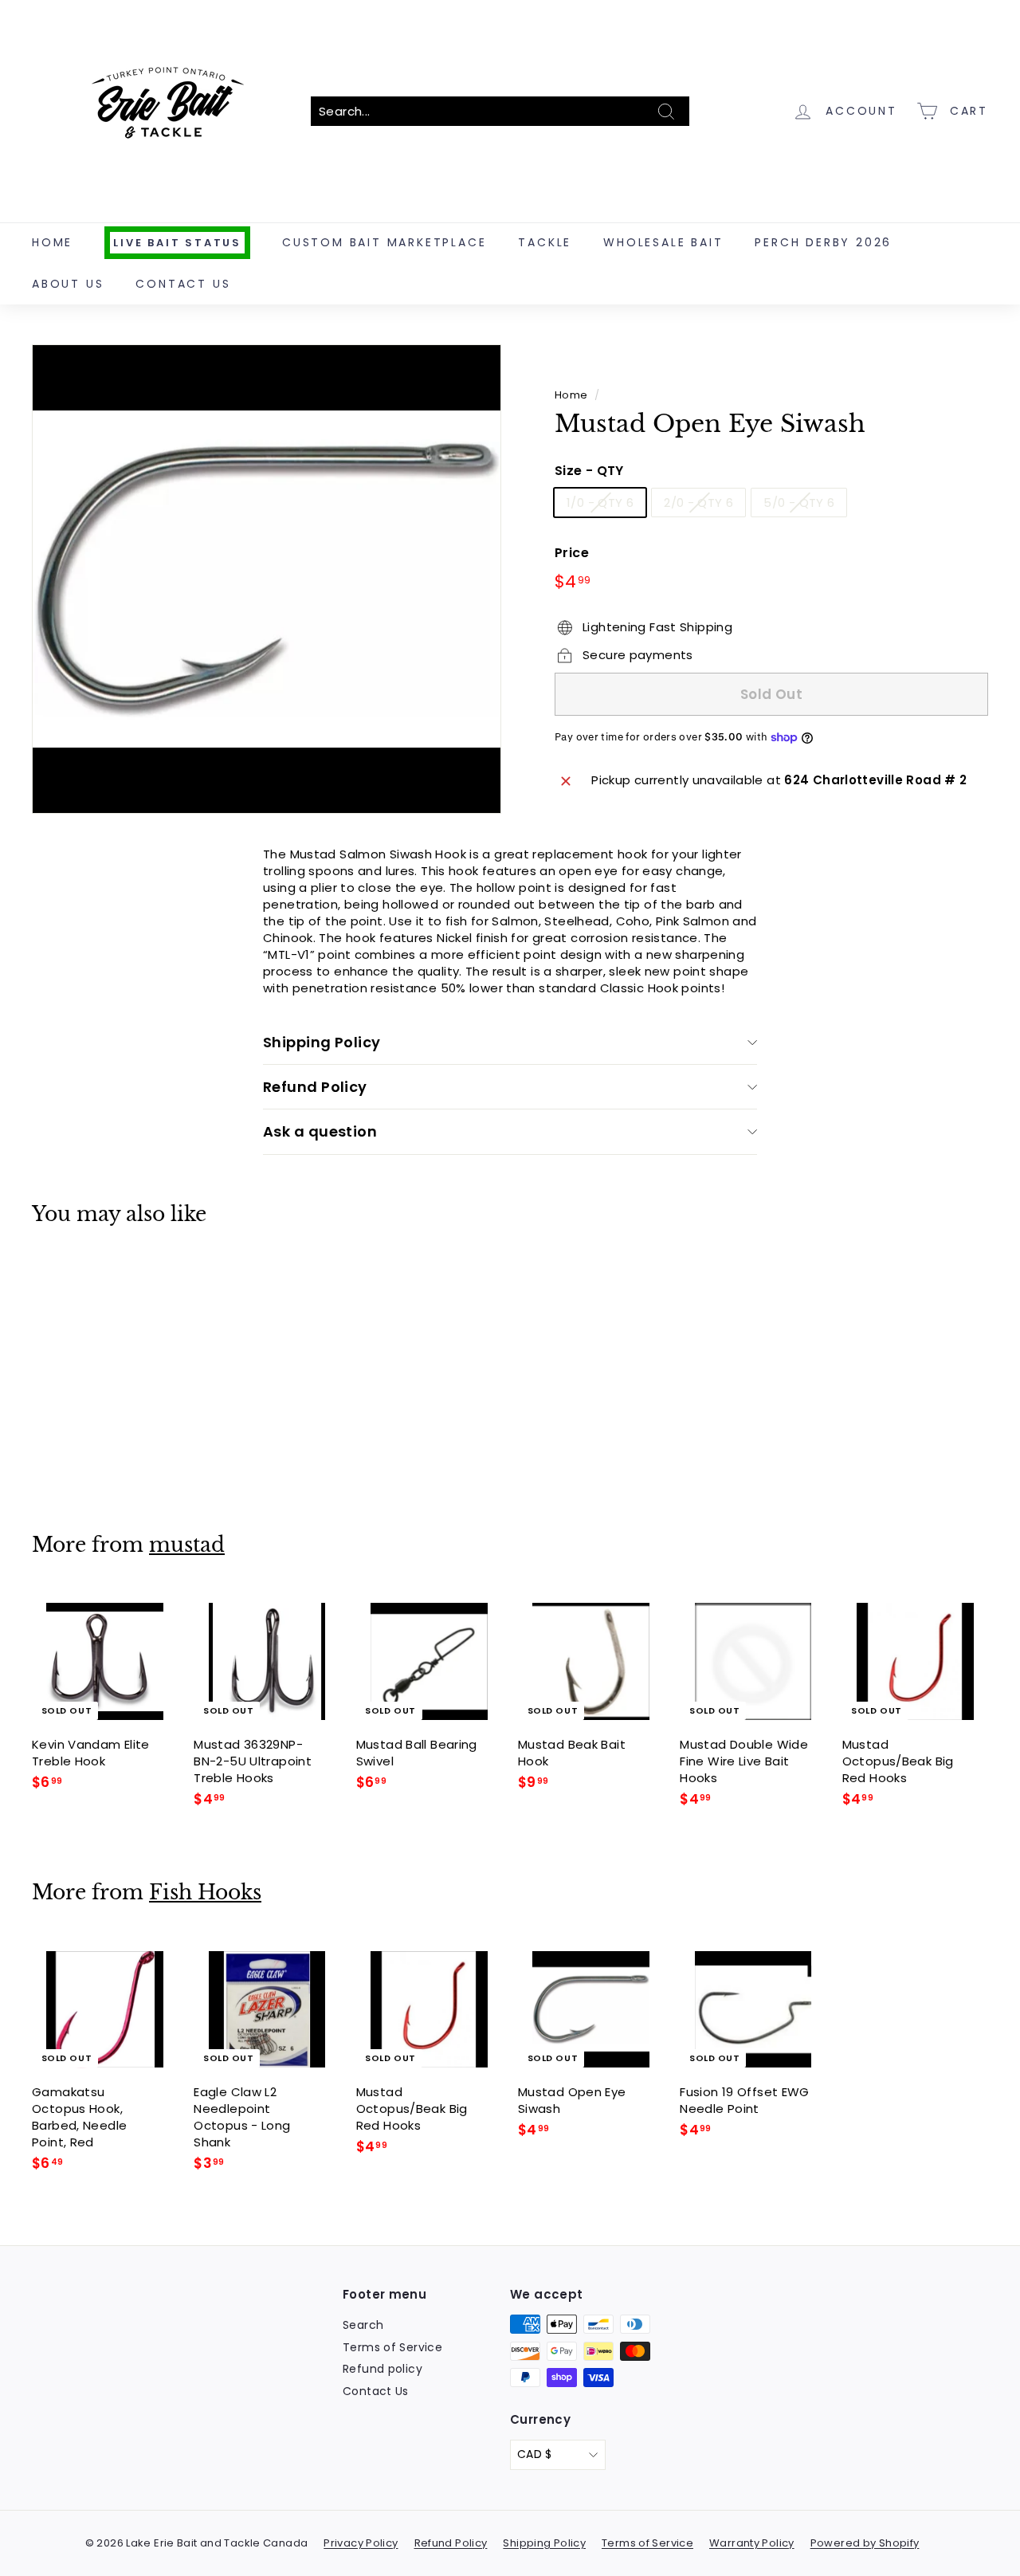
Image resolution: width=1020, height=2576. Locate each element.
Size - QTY (589, 472)
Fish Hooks (205, 1893)
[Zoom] (267, 579)
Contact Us (183, 284)
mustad (187, 1545)
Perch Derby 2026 (823, 242)
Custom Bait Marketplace (384, 242)
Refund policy (382, 2369)
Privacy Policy (361, 2543)
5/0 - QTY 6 (799, 503)
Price (572, 553)
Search (363, 2325)
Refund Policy (315, 1087)
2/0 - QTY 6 (698, 503)
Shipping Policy (322, 1042)
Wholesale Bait (663, 242)
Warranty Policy (752, 2543)
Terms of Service (392, 2347)
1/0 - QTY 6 (600, 503)
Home (52, 242)
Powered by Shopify (865, 2543)
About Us (68, 284)
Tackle (545, 242)
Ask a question (320, 1131)
